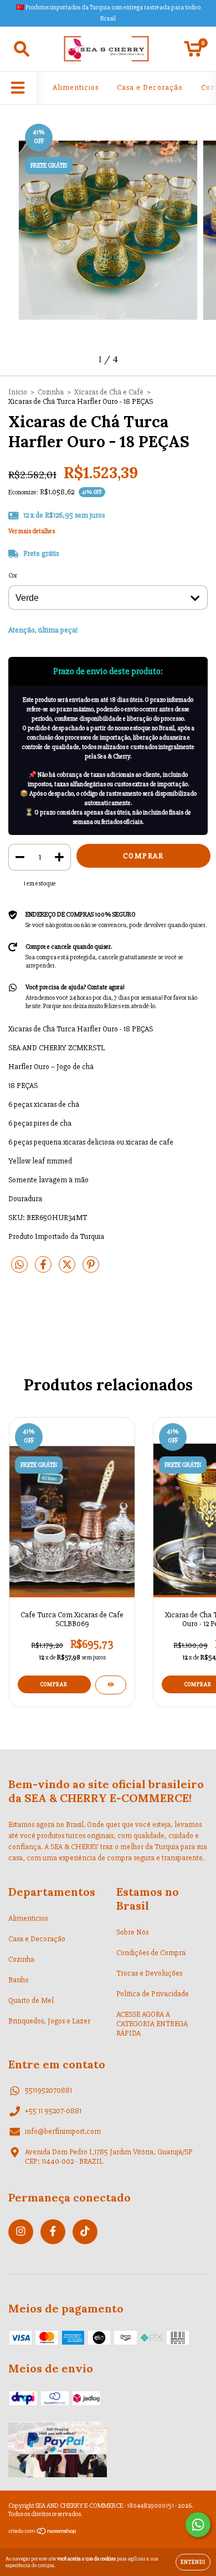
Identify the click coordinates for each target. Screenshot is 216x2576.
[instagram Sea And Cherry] (21, 2232)
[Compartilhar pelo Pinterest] (91, 1269)
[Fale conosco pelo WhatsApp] (198, 2525)
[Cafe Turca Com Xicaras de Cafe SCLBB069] (111, 1685)
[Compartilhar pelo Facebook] (44, 1269)
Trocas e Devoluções (149, 1973)
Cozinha (51, 392)
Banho (19, 1980)
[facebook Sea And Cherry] (53, 2232)
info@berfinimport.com (63, 2131)
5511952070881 (48, 2090)
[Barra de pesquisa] (22, 49)
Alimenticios (76, 87)
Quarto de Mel (31, 2000)
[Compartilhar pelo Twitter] (68, 1269)
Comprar (54, 1684)
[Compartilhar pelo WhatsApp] (19, 1265)
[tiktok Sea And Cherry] (85, 2232)
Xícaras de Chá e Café (109, 392)
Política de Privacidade (153, 1994)
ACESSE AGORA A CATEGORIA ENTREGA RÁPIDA (152, 2024)
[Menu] (18, 88)
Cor (13, 576)
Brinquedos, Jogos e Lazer (49, 2021)
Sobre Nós (132, 1932)
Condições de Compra (151, 1953)
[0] (193, 52)
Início (18, 392)
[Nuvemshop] (43, 2533)
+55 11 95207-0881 (53, 2111)
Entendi (193, 2562)
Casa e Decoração (150, 87)
